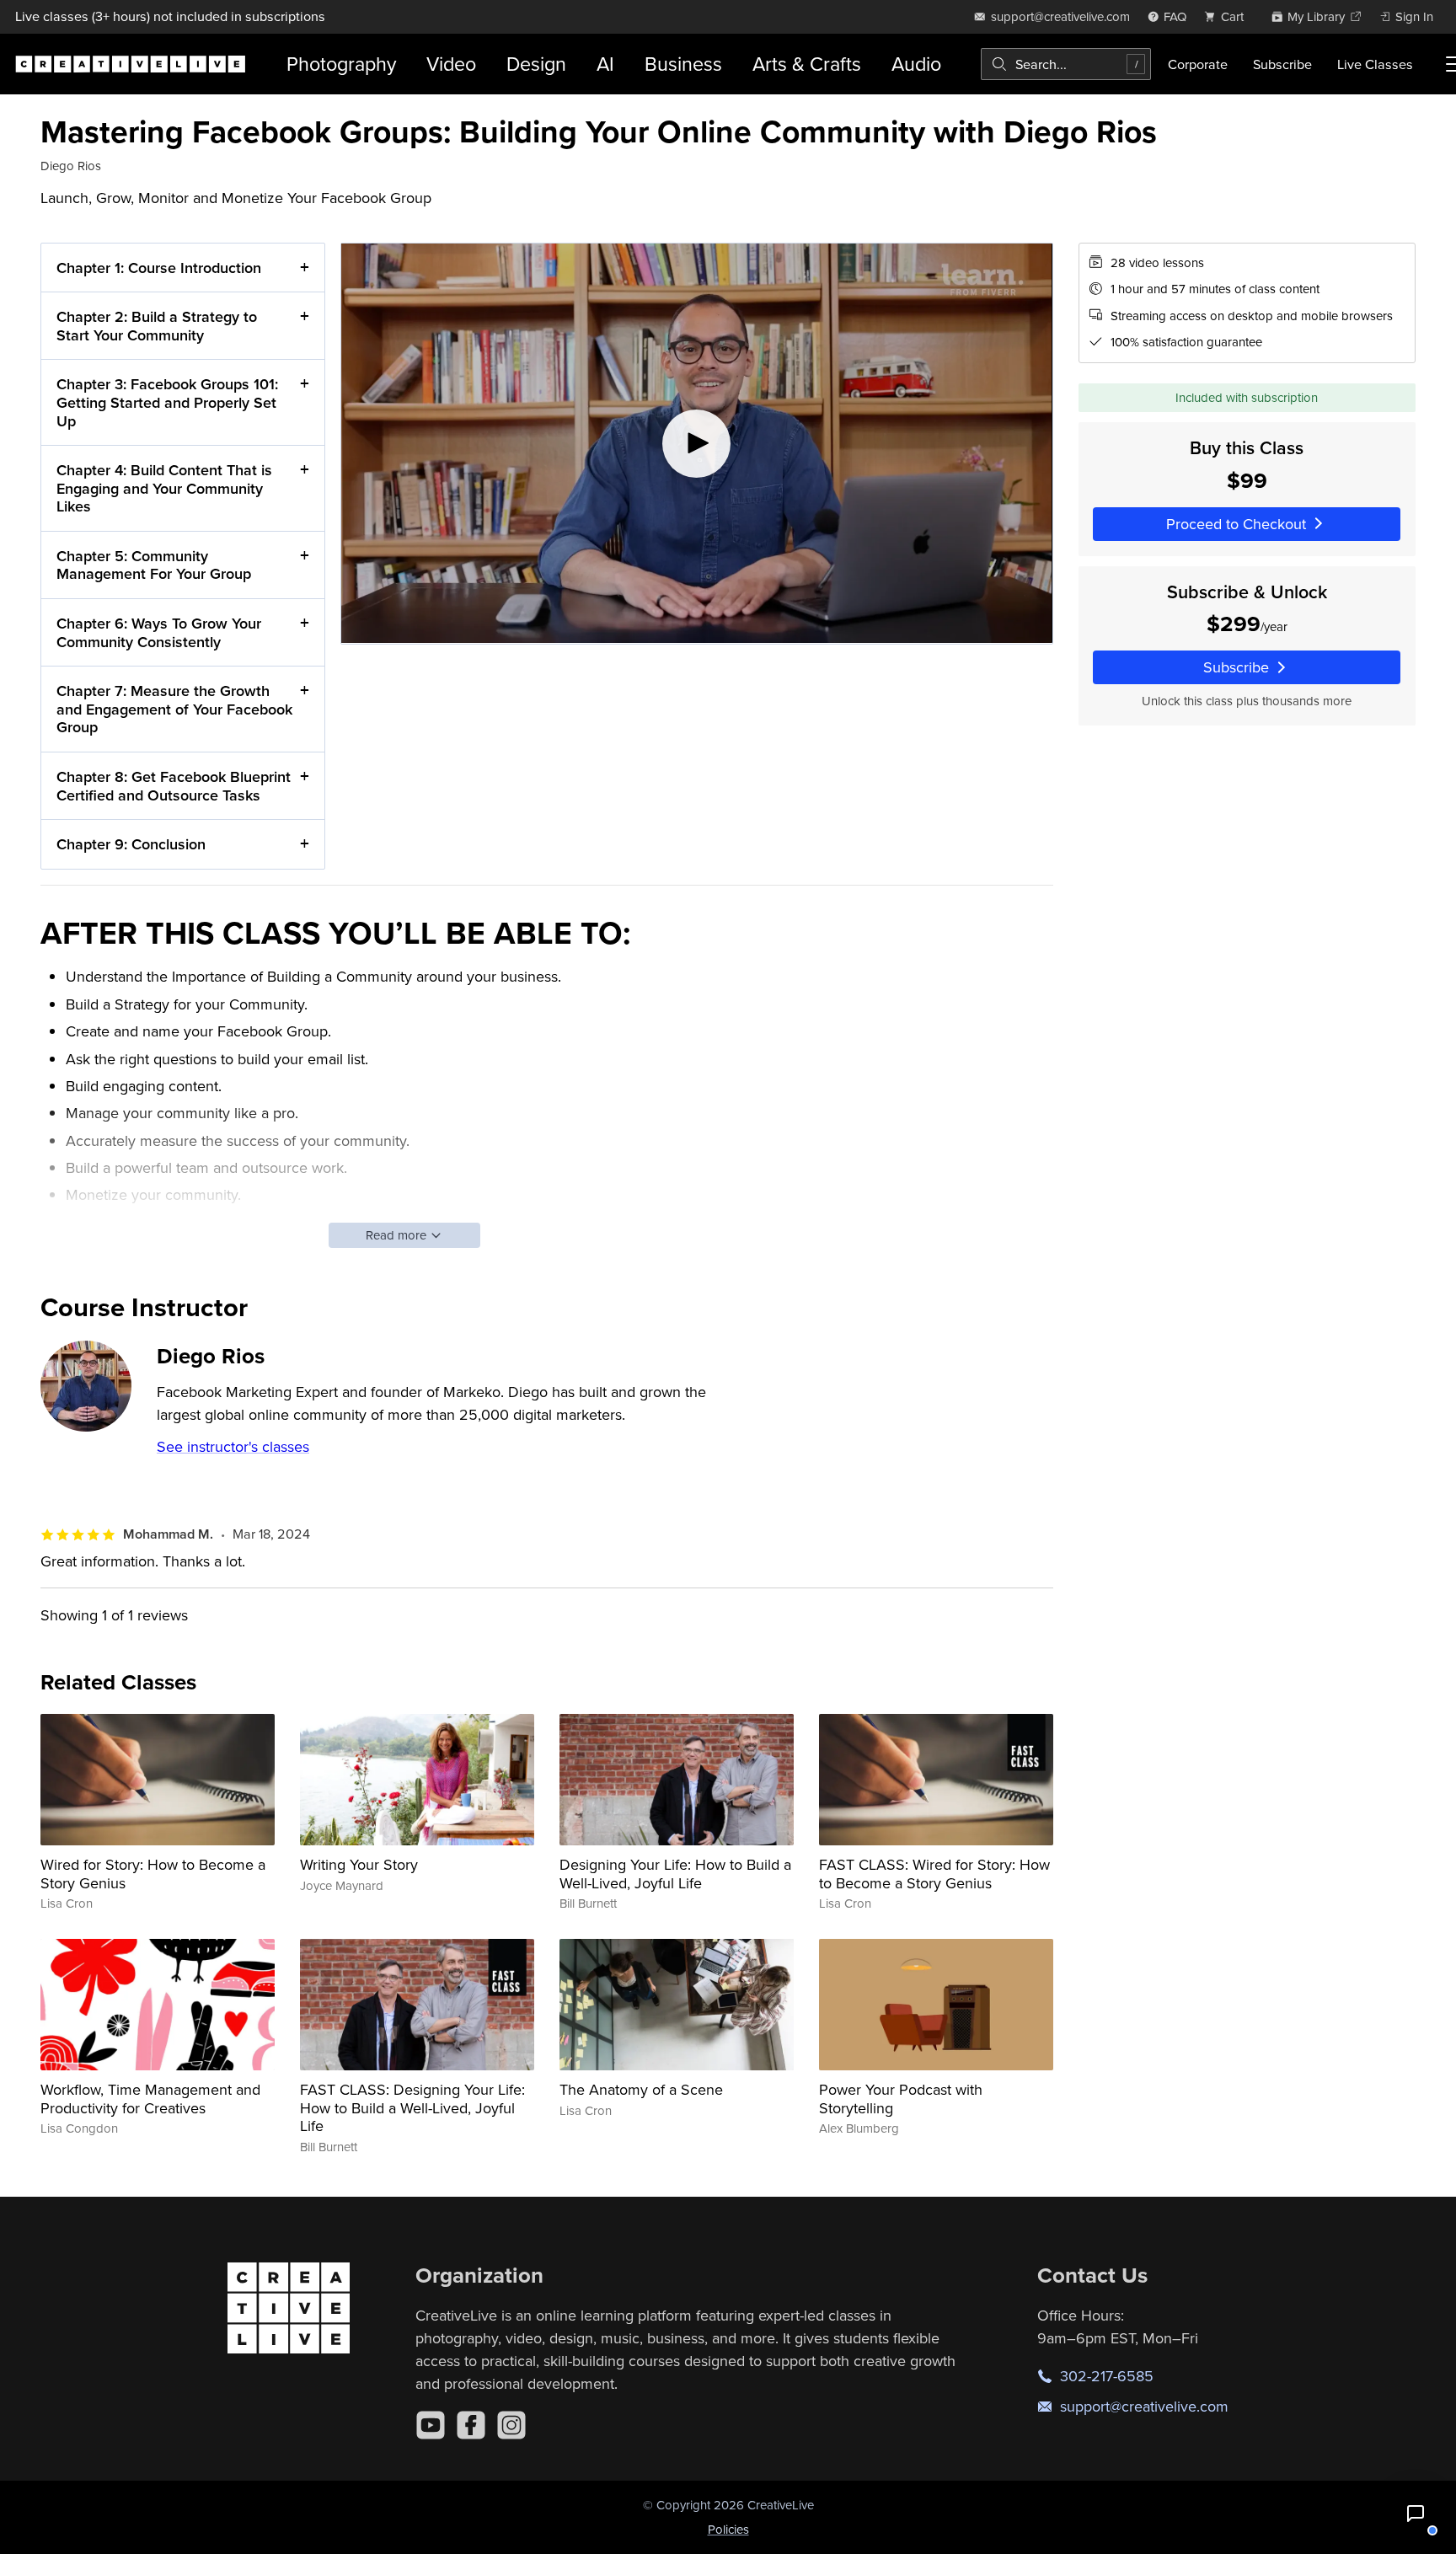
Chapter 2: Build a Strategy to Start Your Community (157, 326)
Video (451, 64)
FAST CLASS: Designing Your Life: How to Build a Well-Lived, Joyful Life (412, 2107)
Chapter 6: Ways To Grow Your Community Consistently (159, 632)
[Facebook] (471, 2425)
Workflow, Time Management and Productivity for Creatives (150, 2099)
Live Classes (1375, 64)
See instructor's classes (233, 1446)
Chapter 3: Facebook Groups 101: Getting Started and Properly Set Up (167, 402)
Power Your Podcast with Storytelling (901, 2099)
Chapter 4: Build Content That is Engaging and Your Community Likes (164, 488)
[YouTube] (431, 2425)
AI (605, 64)
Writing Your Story (359, 1864)
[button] (1416, 2514)
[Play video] (696, 443)
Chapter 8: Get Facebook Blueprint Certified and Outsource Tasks (174, 786)
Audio (916, 64)
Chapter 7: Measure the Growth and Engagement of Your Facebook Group (174, 709)
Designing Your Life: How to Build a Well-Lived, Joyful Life (675, 1874)
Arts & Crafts (807, 64)
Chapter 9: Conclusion (131, 844)
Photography (341, 64)
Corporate (1198, 64)
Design (536, 64)
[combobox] (1066, 64)
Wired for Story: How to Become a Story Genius (153, 1874)
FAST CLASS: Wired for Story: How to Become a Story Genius (934, 1874)
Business (683, 64)
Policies (728, 2529)
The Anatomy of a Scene (641, 2089)
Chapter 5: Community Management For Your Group (154, 565)
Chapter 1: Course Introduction (159, 268)
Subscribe (1282, 64)
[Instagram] (511, 2425)
